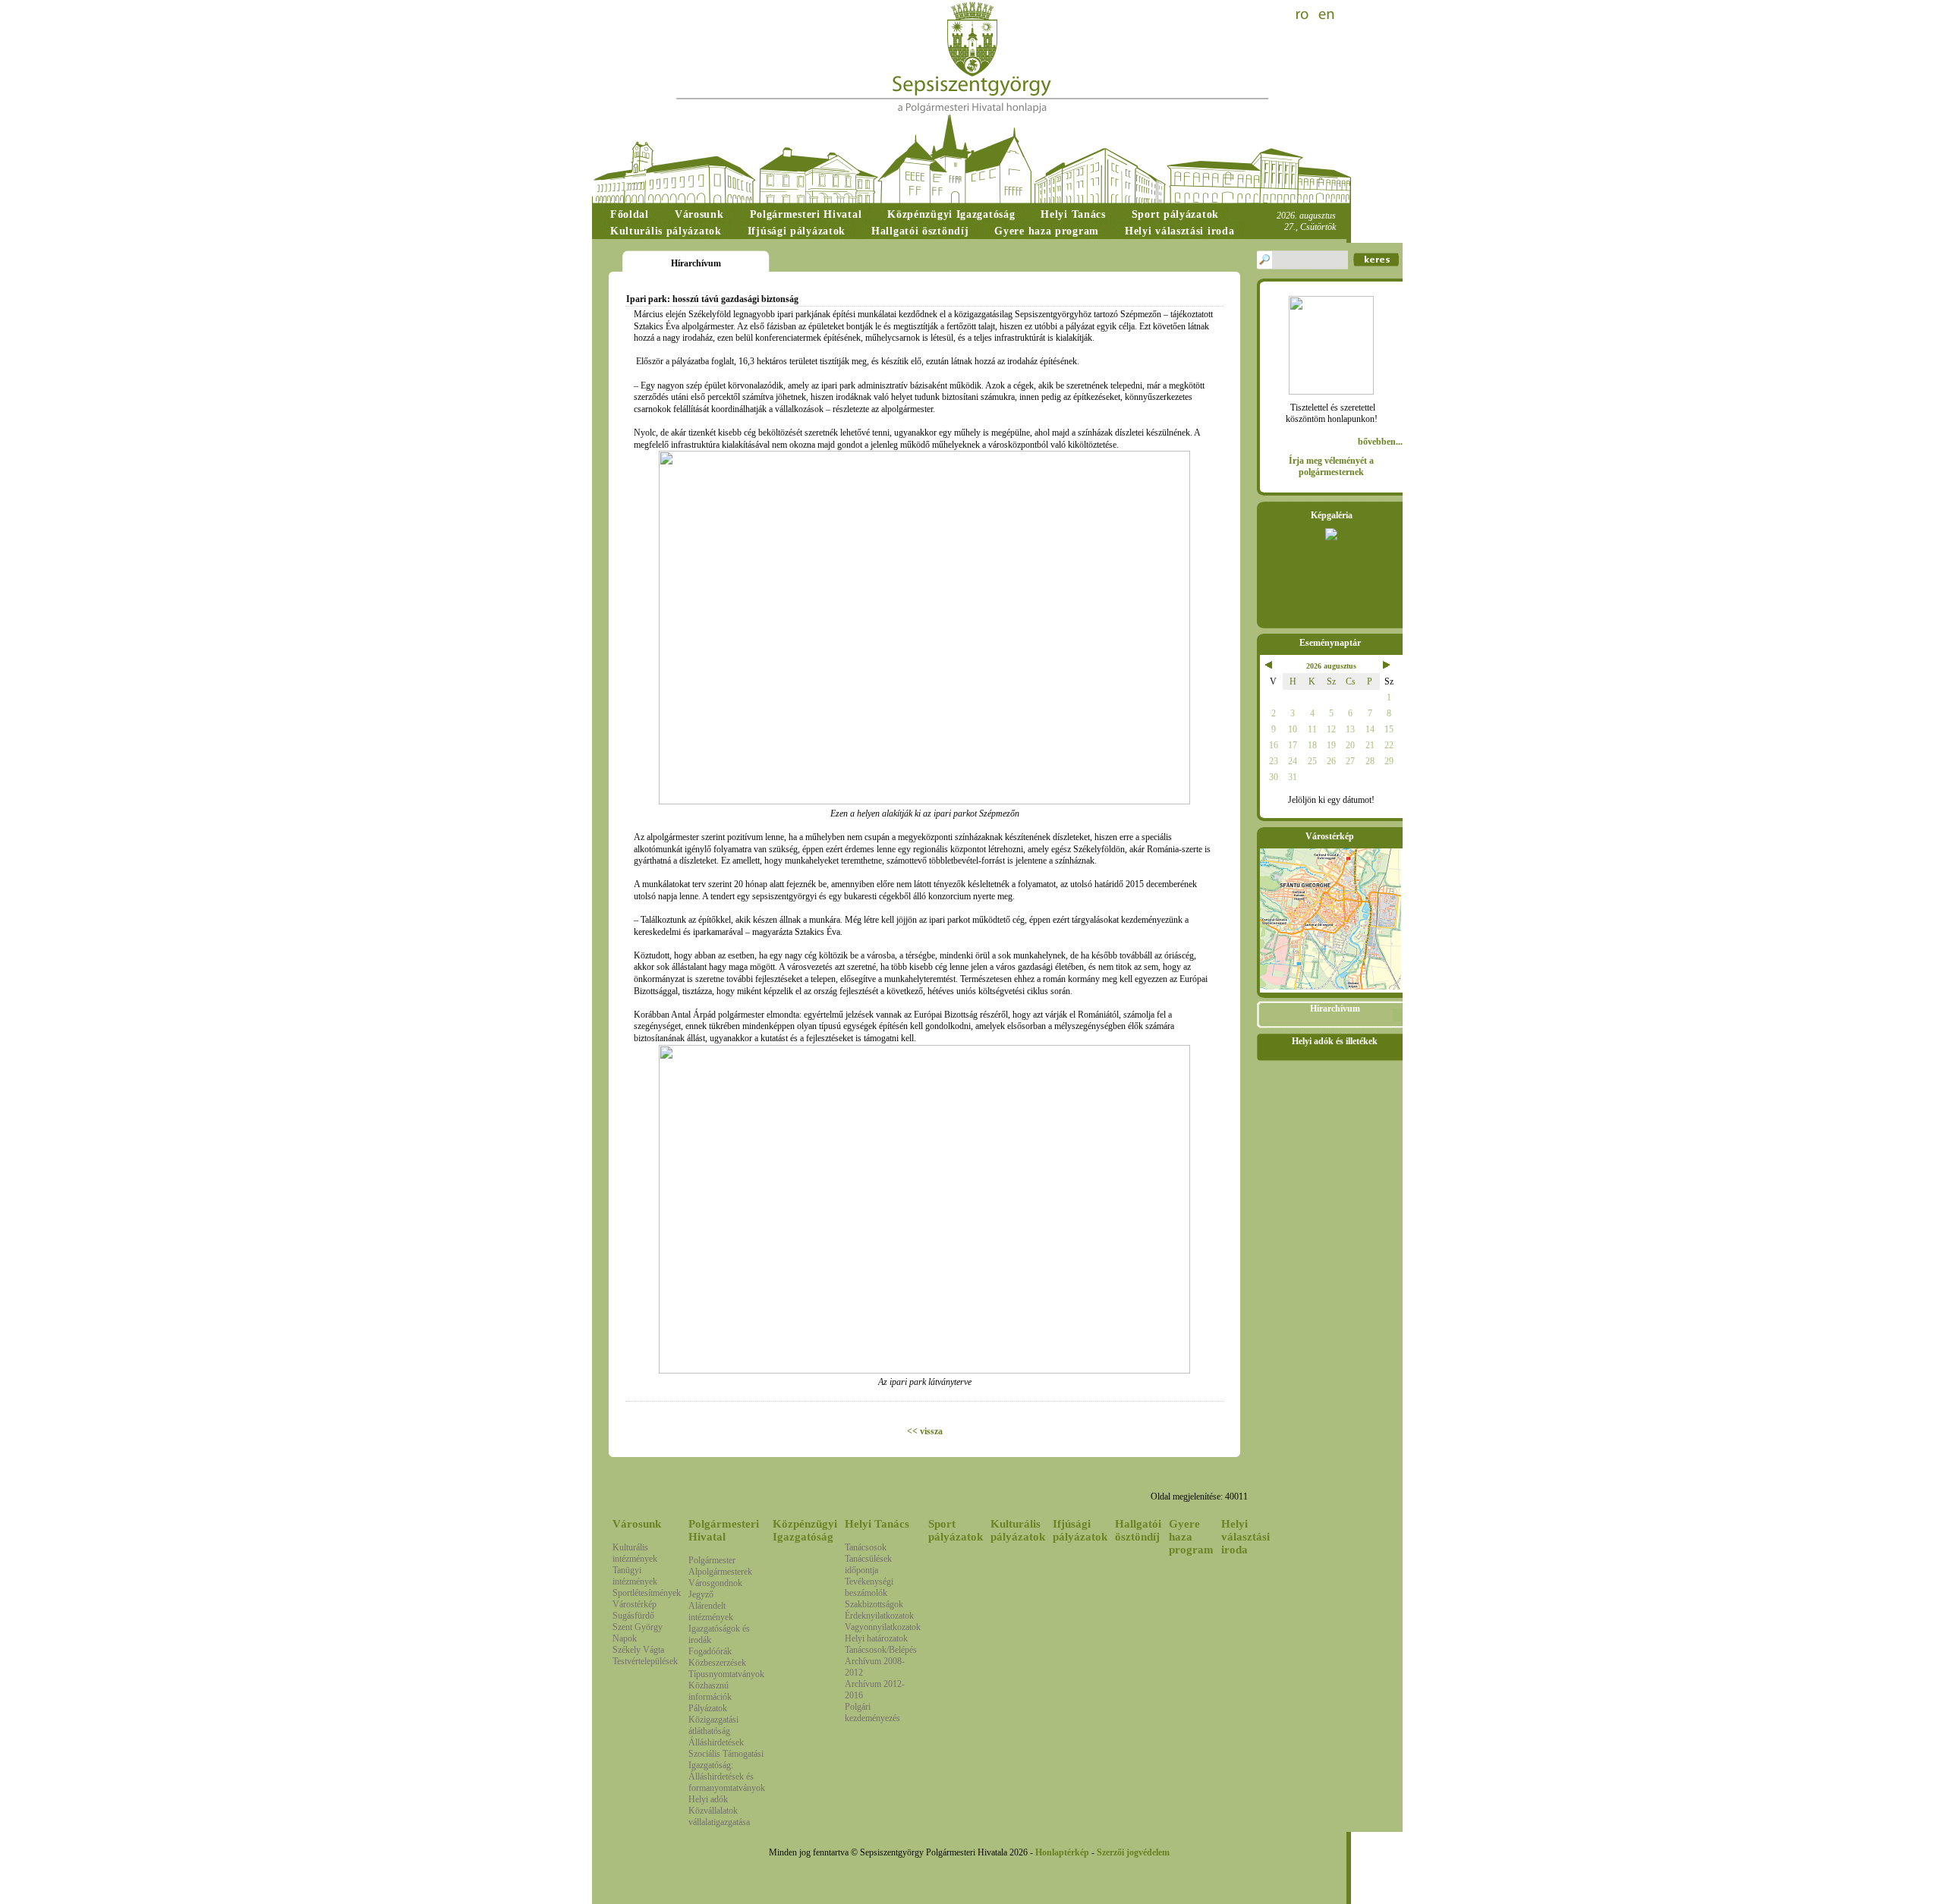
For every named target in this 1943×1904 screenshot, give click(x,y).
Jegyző (701, 1594)
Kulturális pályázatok (1018, 1530)
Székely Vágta (638, 1650)
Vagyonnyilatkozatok (883, 1627)
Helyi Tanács (877, 1524)
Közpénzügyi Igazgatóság (805, 1530)
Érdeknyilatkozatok (879, 1616)
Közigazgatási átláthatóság (713, 1725)
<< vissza (925, 1431)
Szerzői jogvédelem (1133, 1852)
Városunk (637, 1524)
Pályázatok (708, 1708)
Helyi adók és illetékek (1335, 1041)
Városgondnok (715, 1583)
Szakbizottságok (874, 1604)
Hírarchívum (1335, 1009)
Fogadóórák (710, 1651)
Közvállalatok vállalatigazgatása (719, 1816)
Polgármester (712, 1560)
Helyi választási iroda (1245, 1537)
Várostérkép (635, 1604)
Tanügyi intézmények (635, 1576)
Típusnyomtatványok (726, 1674)
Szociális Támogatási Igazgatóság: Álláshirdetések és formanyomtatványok (727, 1771)
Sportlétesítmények (647, 1593)
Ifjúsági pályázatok (1080, 1530)
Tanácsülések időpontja (868, 1564)
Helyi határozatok (876, 1638)
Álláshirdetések (716, 1742)
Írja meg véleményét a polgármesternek (1331, 466)
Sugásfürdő (633, 1616)
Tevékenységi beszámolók (869, 1587)
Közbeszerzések (717, 1663)
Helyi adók (708, 1799)
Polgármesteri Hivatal (724, 1530)
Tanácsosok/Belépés (881, 1650)
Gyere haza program (1191, 1537)
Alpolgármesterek (720, 1572)
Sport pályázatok (956, 1530)
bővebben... (1380, 442)
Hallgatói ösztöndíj (1138, 1530)
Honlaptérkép (1062, 1852)
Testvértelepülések (645, 1661)
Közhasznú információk (710, 1691)
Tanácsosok (866, 1547)
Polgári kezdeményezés (872, 1712)
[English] (1327, 15)
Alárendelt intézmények (711, 1611)
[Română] (1304, 15)
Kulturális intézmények (635, 1553)
